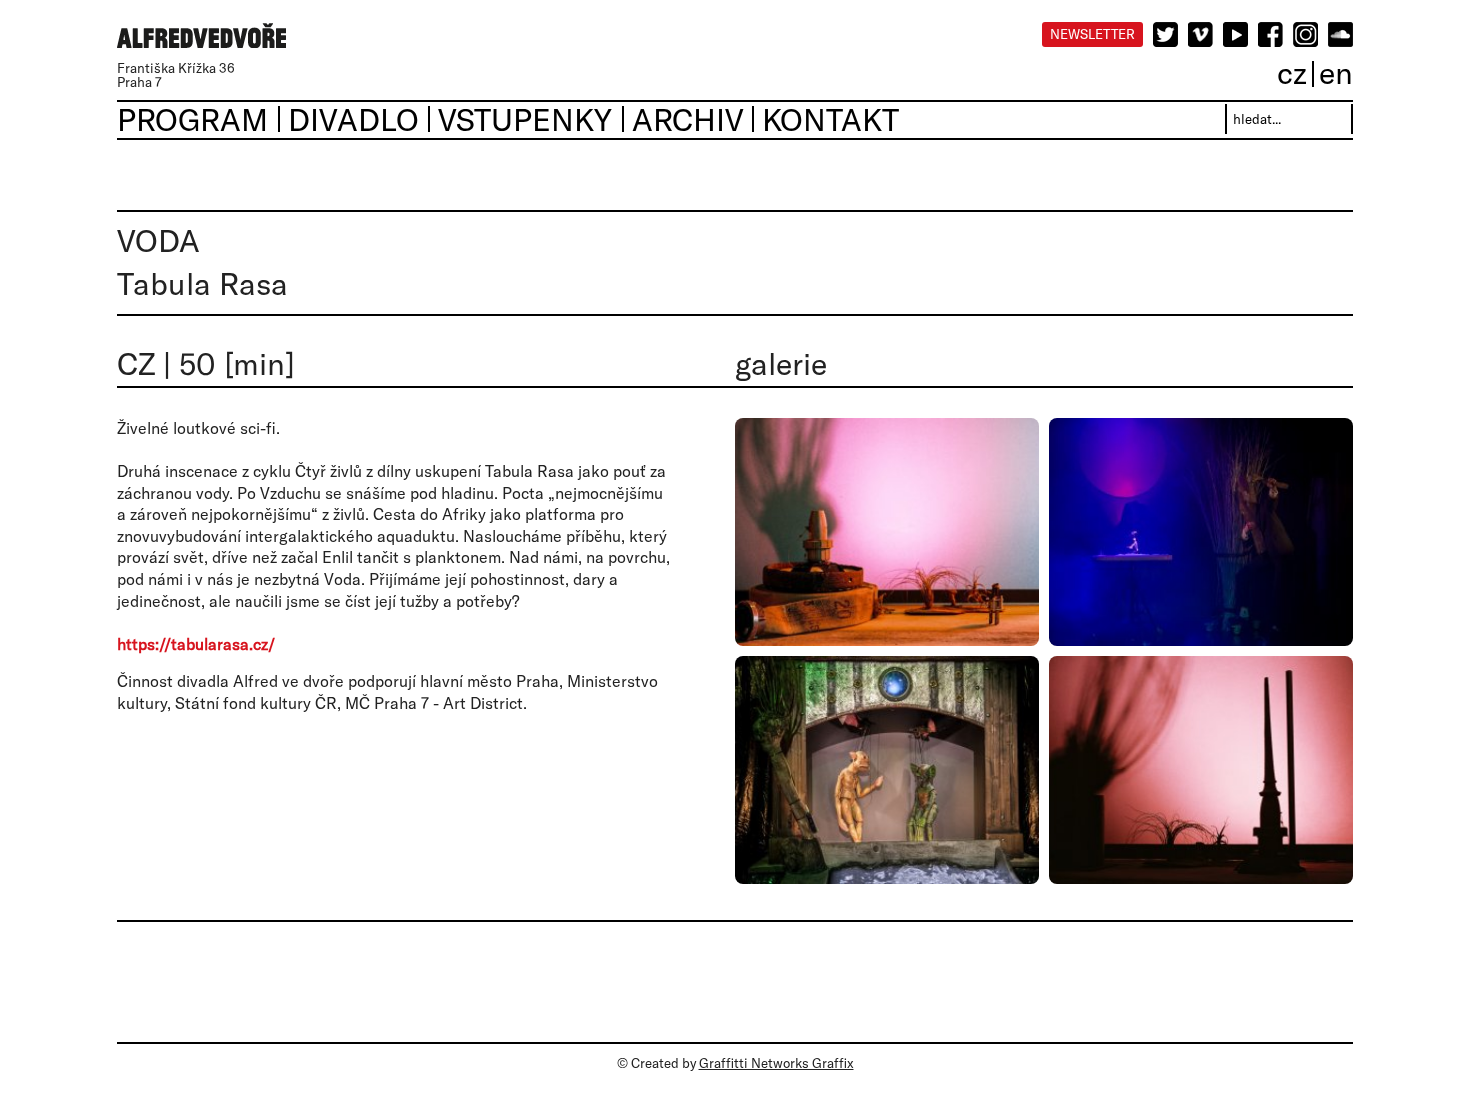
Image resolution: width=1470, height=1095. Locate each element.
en (1336, 72)
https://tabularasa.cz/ (196, 644)
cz (1292, 72)
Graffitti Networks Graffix (776, 1063)
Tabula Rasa (202, 283)
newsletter (1092, 34)
